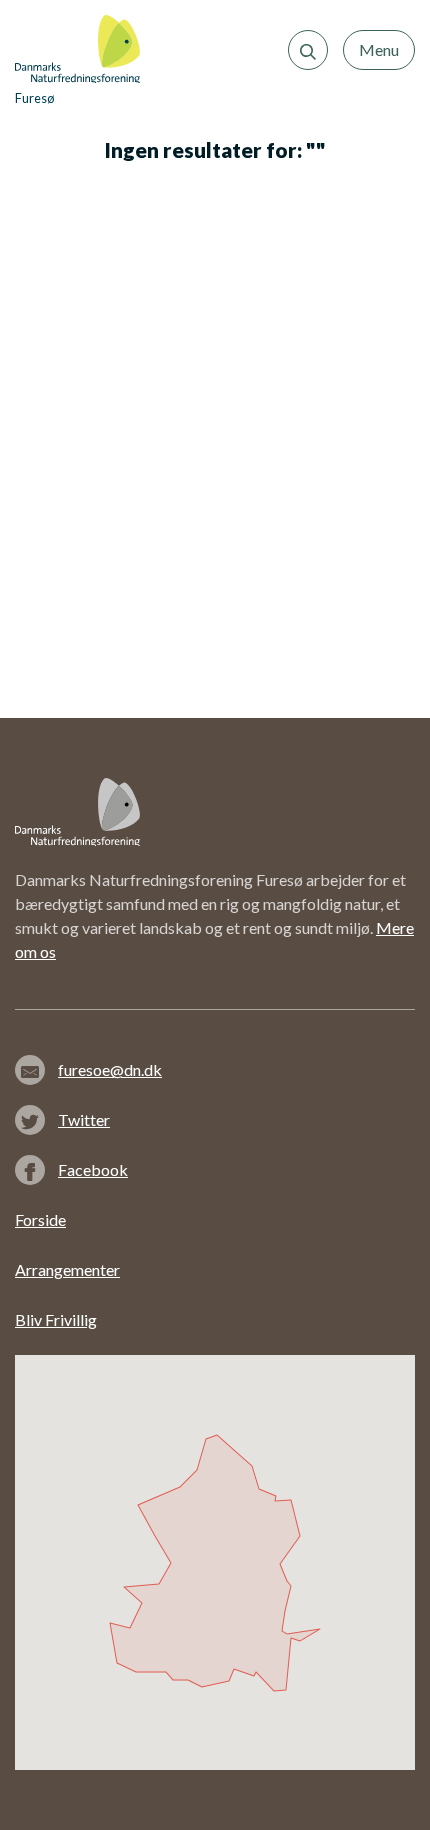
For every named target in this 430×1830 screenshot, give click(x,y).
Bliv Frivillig (56, 1319)
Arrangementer (67, 1269)
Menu (379, 49)
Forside (40, 1219)
